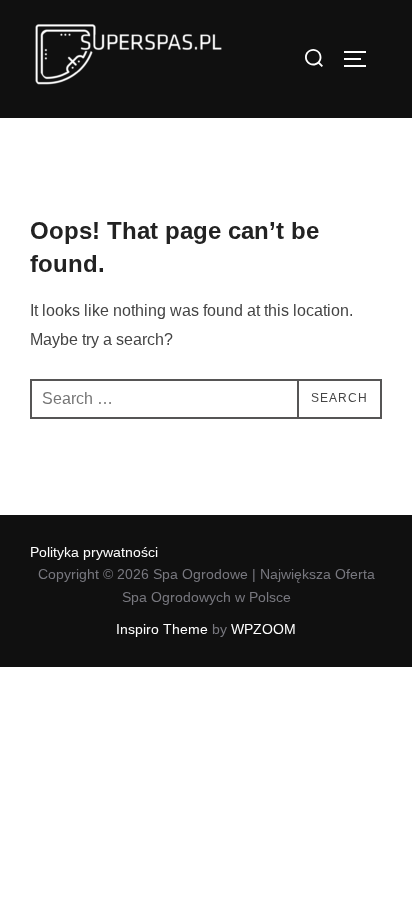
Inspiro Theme (162, 629)
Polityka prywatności (94, 552)
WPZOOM (263, 629)
